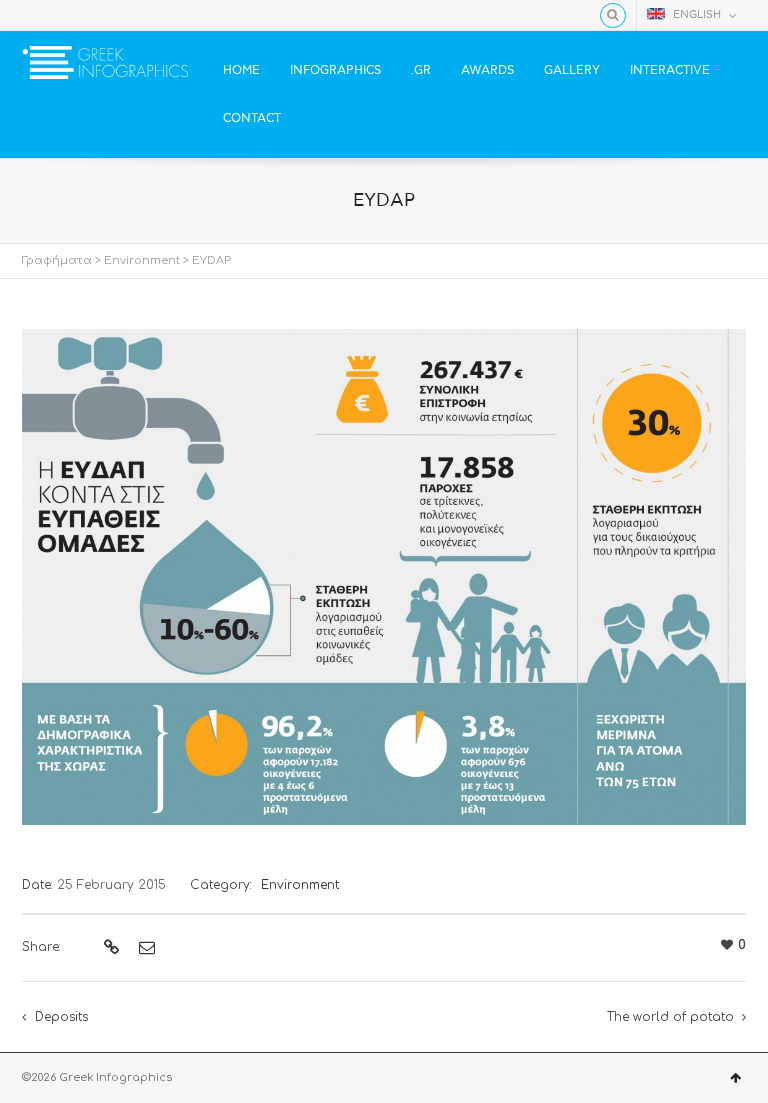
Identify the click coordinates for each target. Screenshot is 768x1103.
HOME (241, 70)
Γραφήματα (57, 260)
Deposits (61, 1017)
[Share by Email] (144, 948)
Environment (142, 260)
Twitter (63, 15)
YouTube (92, 15)
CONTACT (252, 118)
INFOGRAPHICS (335, 70)
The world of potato (670, 1017)
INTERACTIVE (670, 70)
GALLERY (572, 70)
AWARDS (487, 70)
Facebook (34, 15)
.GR (421, 70)
